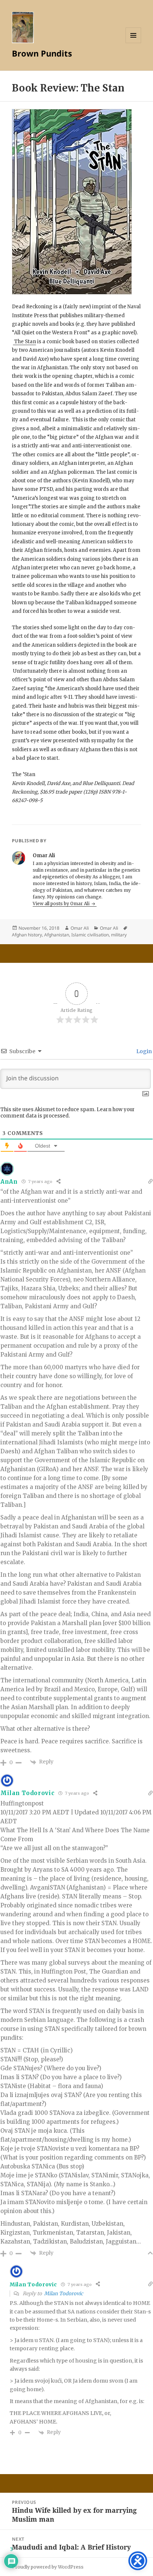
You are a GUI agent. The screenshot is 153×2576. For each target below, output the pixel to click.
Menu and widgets (134, 43)
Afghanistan (57, 935)
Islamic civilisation (90, 935)
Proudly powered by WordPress (48, 2567)
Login (144, 1051)
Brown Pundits (42, 53)
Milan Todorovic (64, 2294)
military (119, 935)
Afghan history (27, 935)
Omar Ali (80, 928)
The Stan (25, 342)
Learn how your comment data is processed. (68, 1113)
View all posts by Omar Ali (62, 903)
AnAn (9, 1182)
